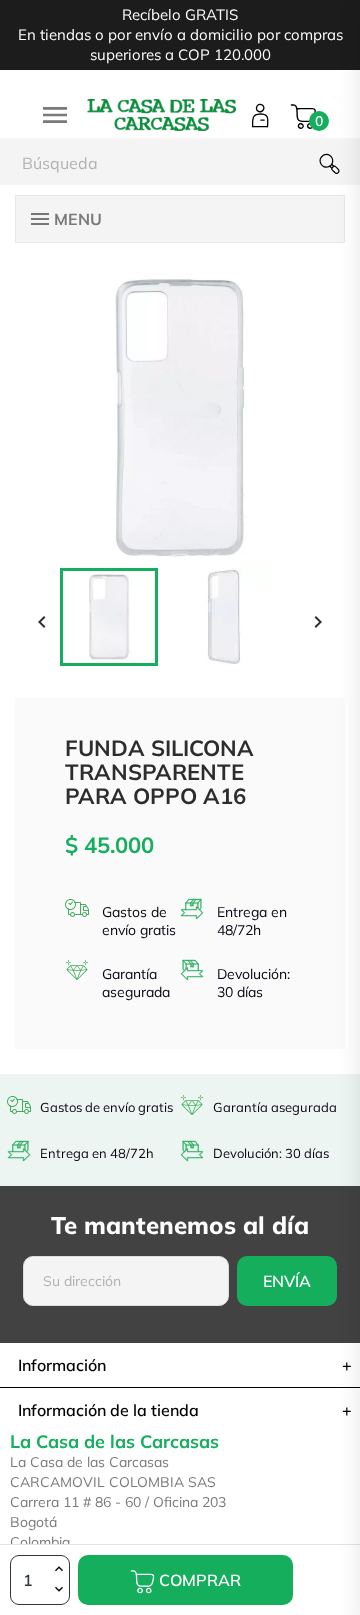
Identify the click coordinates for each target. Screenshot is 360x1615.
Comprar (198, 1580)
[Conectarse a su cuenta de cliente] (260, 115)
